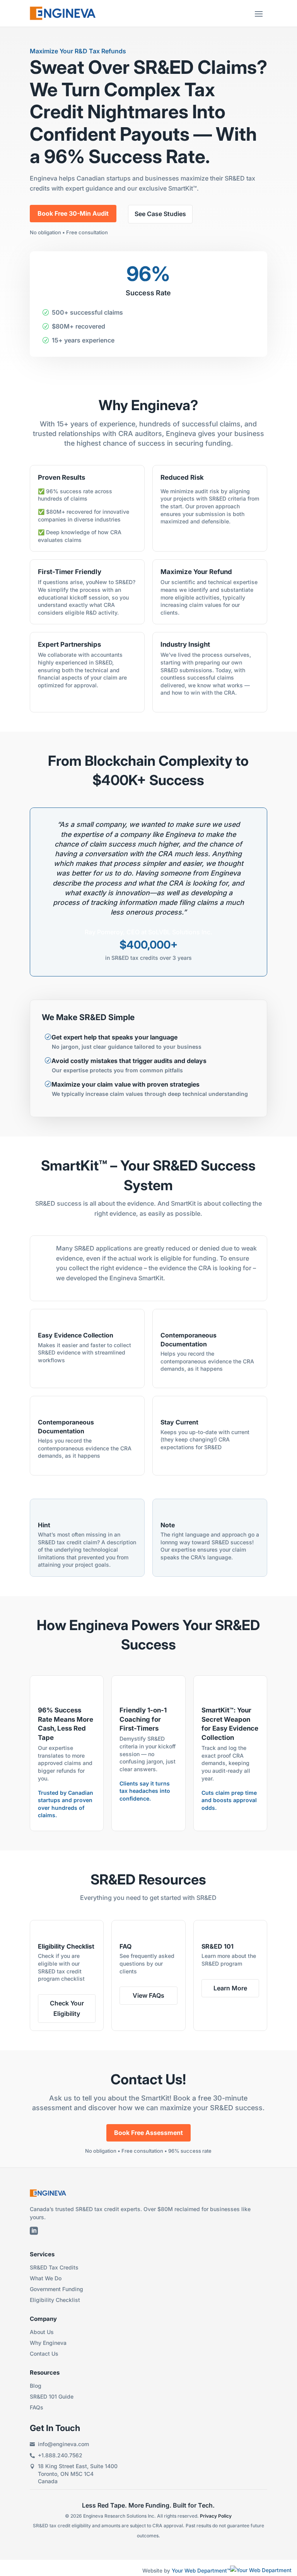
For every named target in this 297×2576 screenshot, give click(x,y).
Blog (36, 2386)
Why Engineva (48, 2343)
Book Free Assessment (148, 2133)
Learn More (230, 1988)
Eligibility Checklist (55, 2300)
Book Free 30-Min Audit (73, 213)
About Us (42, 2332)
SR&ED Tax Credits (54, 2267)
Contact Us (44, 2354)
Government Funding (56, 2289)
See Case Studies (160, 214)
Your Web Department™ (201, 2571)
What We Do (46, 2278)
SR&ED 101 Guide (52, 2396)
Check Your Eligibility (67, 2008)
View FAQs (148, 1995)
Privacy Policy (216, 2516)
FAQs (37, 2407)
